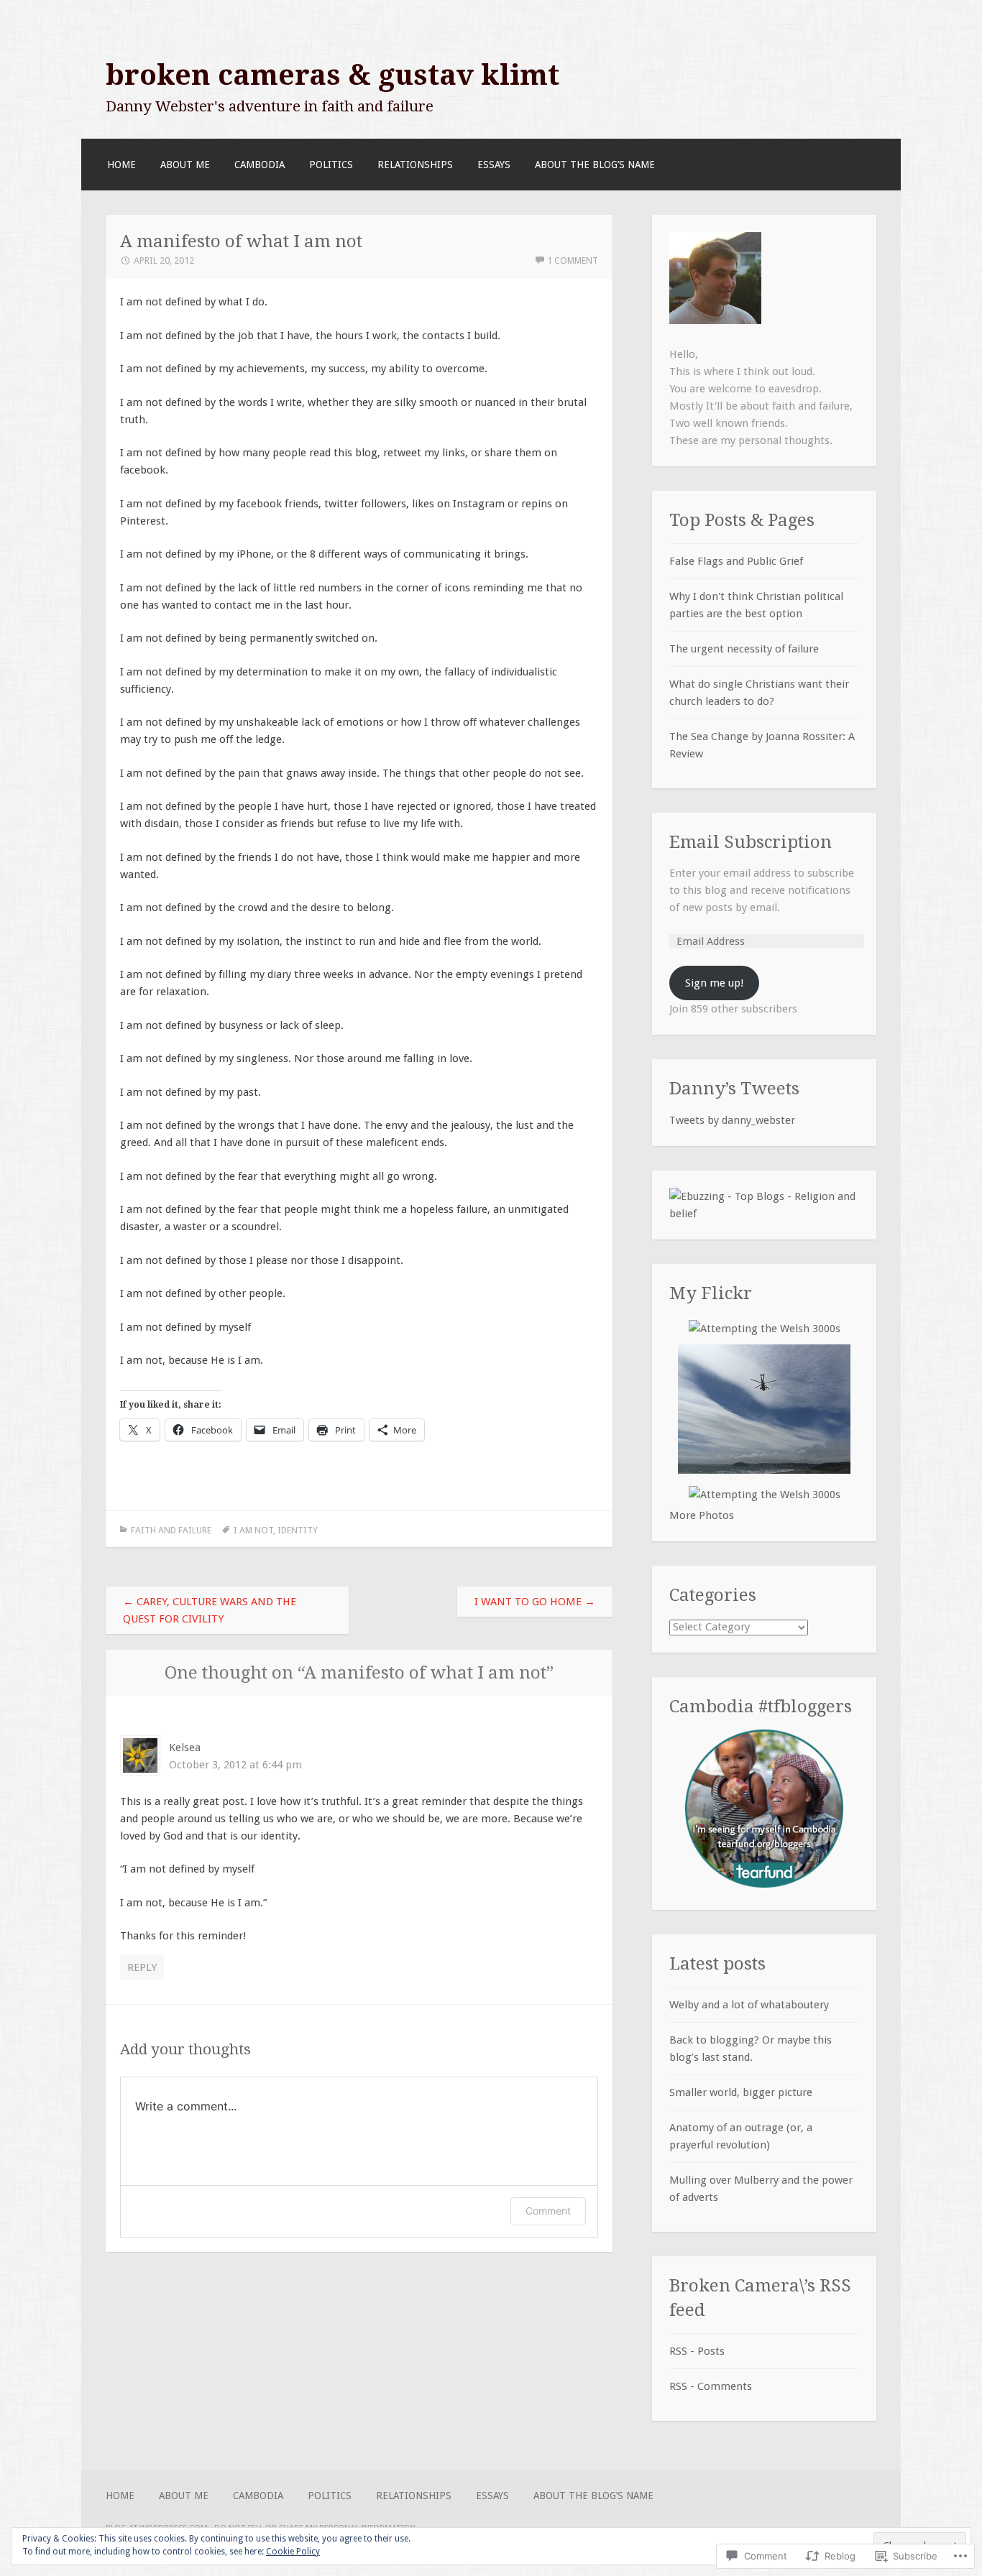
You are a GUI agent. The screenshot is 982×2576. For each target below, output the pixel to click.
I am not (253, 1530)
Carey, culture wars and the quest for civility (210, 1610)
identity (298, 1530)
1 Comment (573, 260)
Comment (548, 2211)
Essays (494, 165)
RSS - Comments (711, 2386)
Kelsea (185, 1748)
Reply (142, 1967)
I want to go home (535, 1602)
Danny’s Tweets (734, 1088)
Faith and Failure (171, 1530)
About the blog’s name (595, 165)
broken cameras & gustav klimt (332, 75)
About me (185, 165)
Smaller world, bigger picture (741, 2092)
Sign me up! (714, 983)
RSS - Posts (697, 2351)
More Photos (702, 1515)
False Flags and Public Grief (736, 561)
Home (121, 165)
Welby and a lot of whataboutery (749, 2005)
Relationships (415, 165)
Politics (331, 165)
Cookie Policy (293, 2552)
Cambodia (260, 165)
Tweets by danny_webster (732, 1120)
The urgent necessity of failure (744, 649)
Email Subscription (751, 842)
